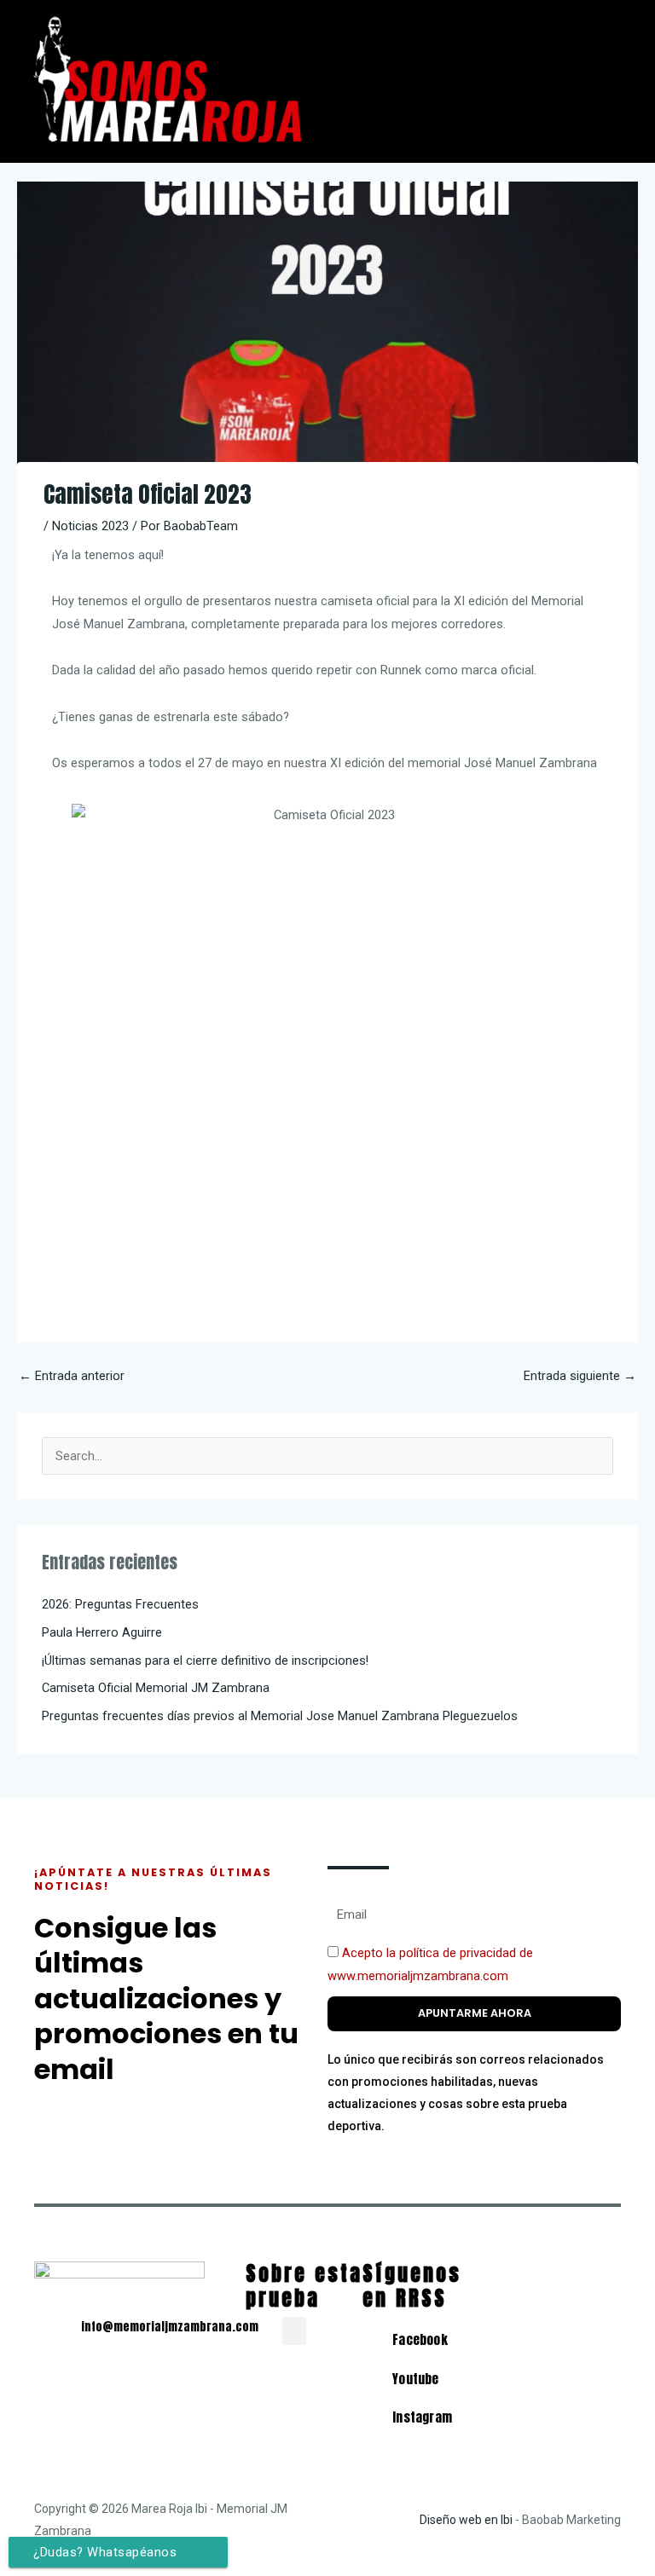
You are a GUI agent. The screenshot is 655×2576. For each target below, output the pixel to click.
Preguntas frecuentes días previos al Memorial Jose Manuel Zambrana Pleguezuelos (280, 1716)
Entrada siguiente (580, 1376)
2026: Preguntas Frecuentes (120, 1604)
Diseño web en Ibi (466, 2520)
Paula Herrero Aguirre (102, 1632)
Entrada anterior (72, 1376)
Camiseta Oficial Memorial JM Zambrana (156, 1688)
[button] (491, 23)
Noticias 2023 (90, 526)
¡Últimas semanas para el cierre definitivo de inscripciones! (205, 1661)
